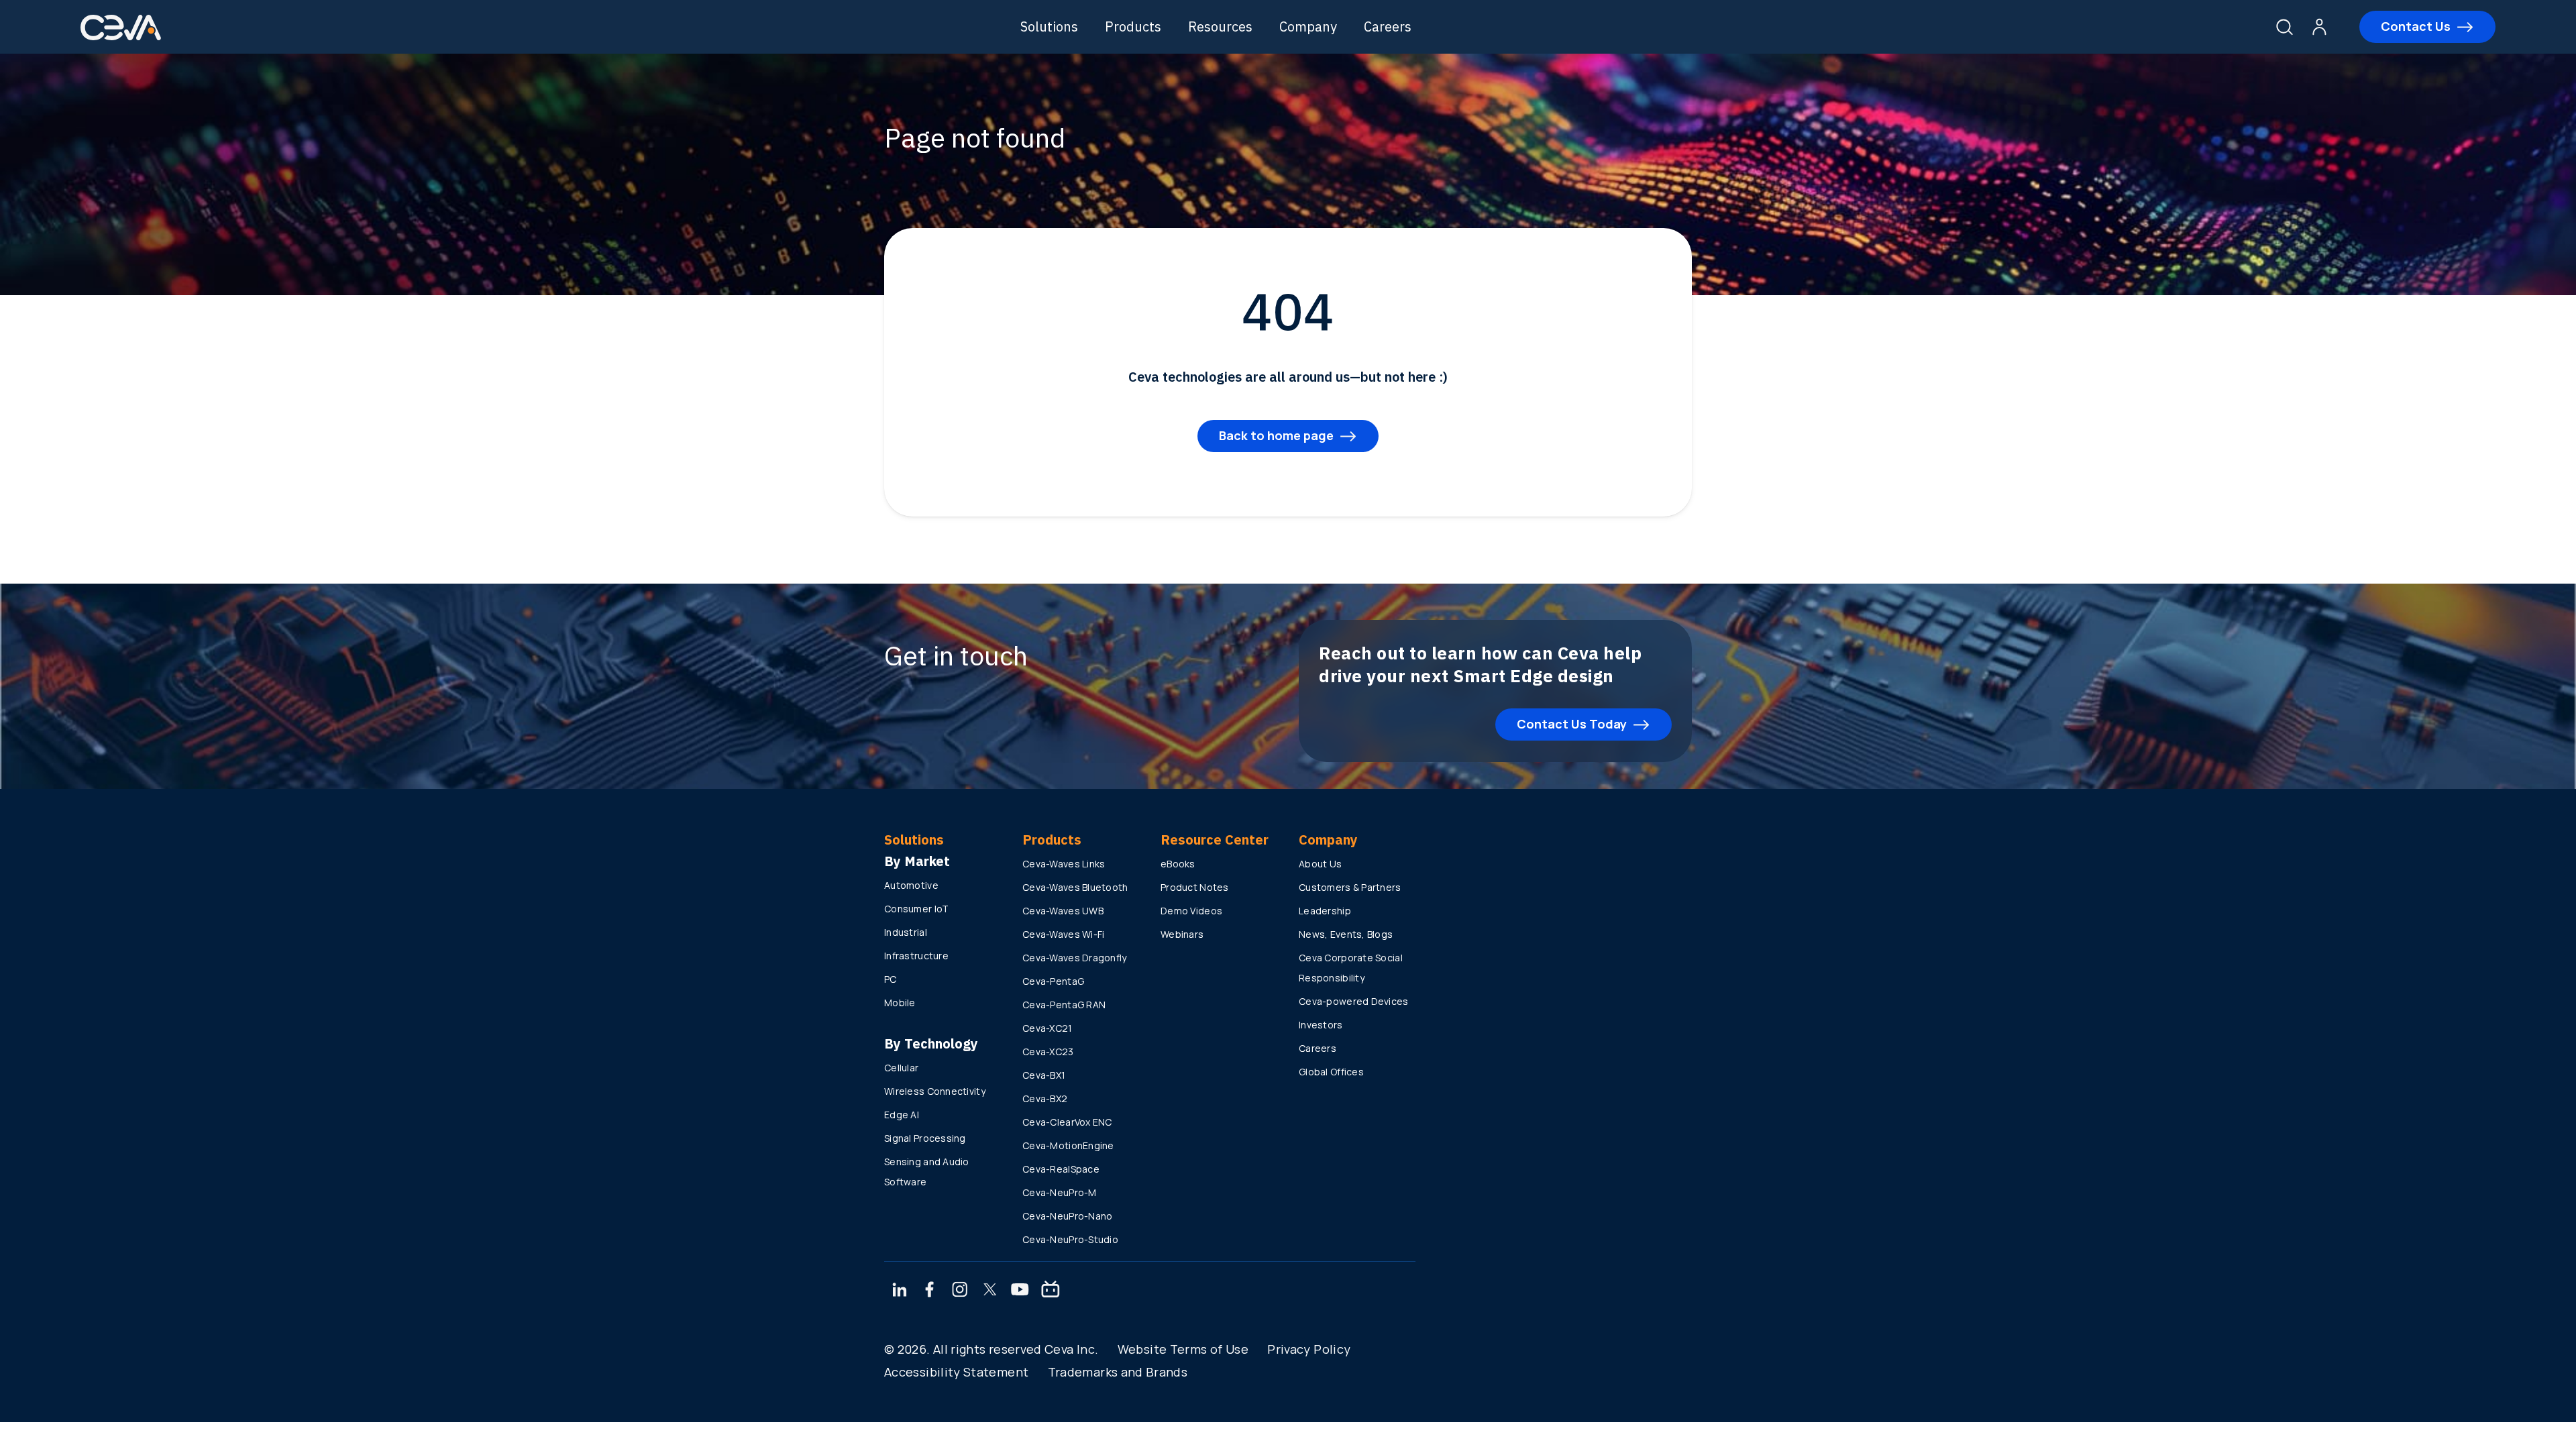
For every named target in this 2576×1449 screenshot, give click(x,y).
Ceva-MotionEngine (1068, 1145)
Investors (1321, 1025)
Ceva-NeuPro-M (1060, 1192)
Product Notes (1195, 887)
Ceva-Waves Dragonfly (1075, 958)
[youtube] (1020, 1291)
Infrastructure (916, 956)
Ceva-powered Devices (1354, 1001)
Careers (1388, 26)
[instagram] (960, 1291)
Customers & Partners (1350, 887)
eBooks (1178, 864)
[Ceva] (121, 38)
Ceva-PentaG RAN (1064, 1005)
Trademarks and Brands (1118, 1372)
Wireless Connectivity (935, 1091)
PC (891, 979)
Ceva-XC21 (1048, 1028)
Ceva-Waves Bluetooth (1075, 887)
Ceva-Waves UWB (1063, 911)
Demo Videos (1191, 911)
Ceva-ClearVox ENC (1067, 1122)
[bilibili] (1051, 1291)
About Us (1320, 864)
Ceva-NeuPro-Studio (1070, 1239)
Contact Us (2416, 26)
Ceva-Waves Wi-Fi (1063, 934)
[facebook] (930, 1291)
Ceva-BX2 (1045, 1098)
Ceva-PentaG (1053, 981)
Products (1133, 26)
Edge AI (902, 1115)
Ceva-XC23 (1048, 1052)
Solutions (1049, 26)
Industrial (906, 932)
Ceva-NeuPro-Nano (1067, 1216)
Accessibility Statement (956, 1372)
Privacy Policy (1309, 1349)
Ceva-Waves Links (1064, 864)
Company (1308, 26)
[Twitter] (990, 1291)
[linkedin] (899, 1291)
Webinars (1182, 934)
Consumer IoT (916, 909)
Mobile (900, 1003)
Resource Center (1215, 840)
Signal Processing (925, 1138)
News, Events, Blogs (1346, 934)
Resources (1220, 26)
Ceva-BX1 (1044, 1075)
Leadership (1325, 911)
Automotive (911, 885)
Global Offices (1331, 1072)
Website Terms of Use (1183, 1349)
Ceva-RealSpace (1061, 1169)
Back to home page (1276, 435)
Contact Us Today (1572, 724)
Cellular (901, 1068)
